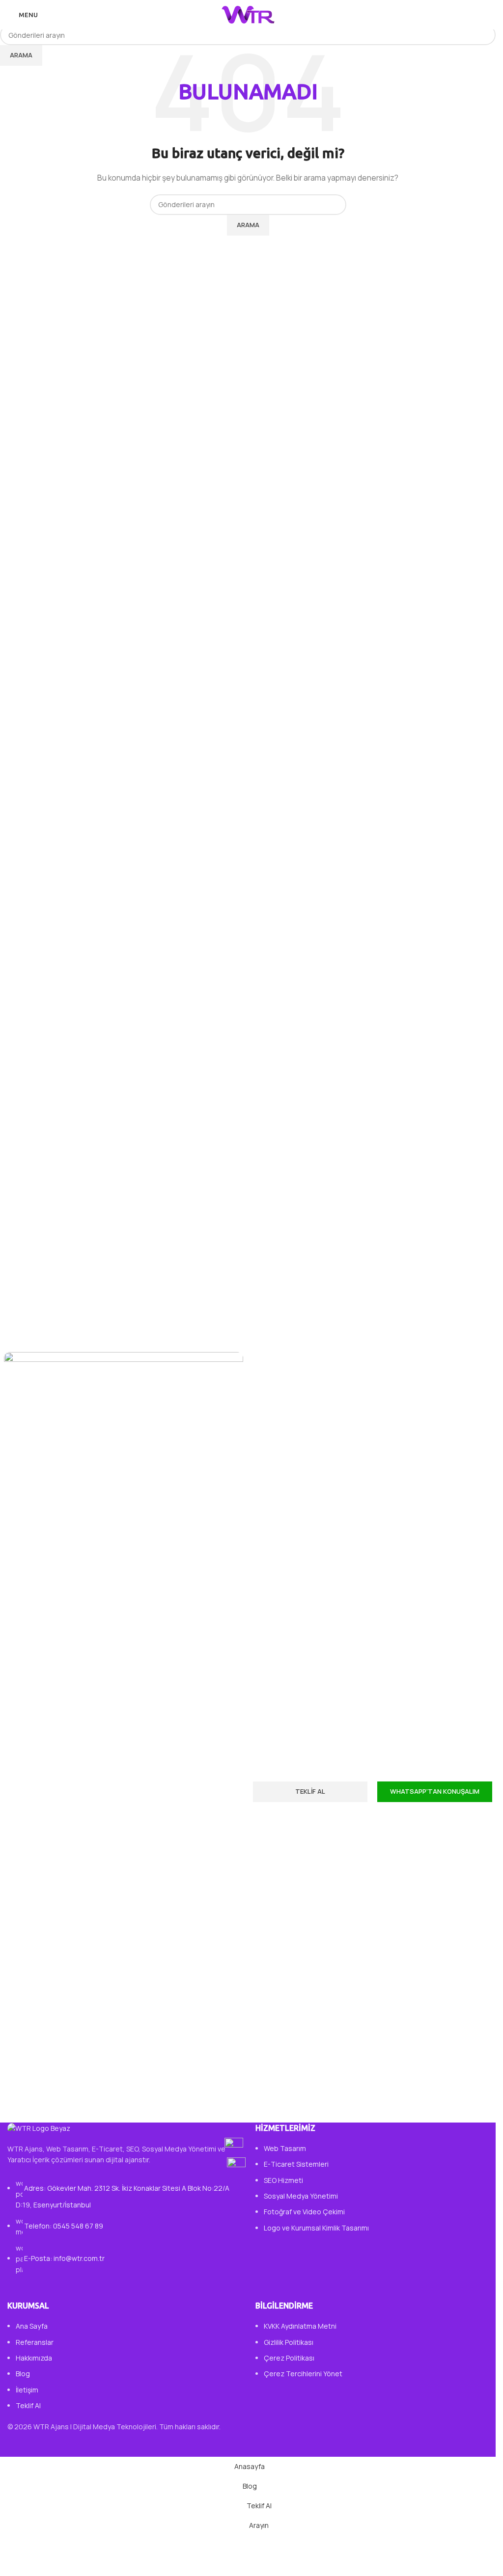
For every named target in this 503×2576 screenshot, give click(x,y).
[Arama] (488, 15)
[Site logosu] (248, 14)
